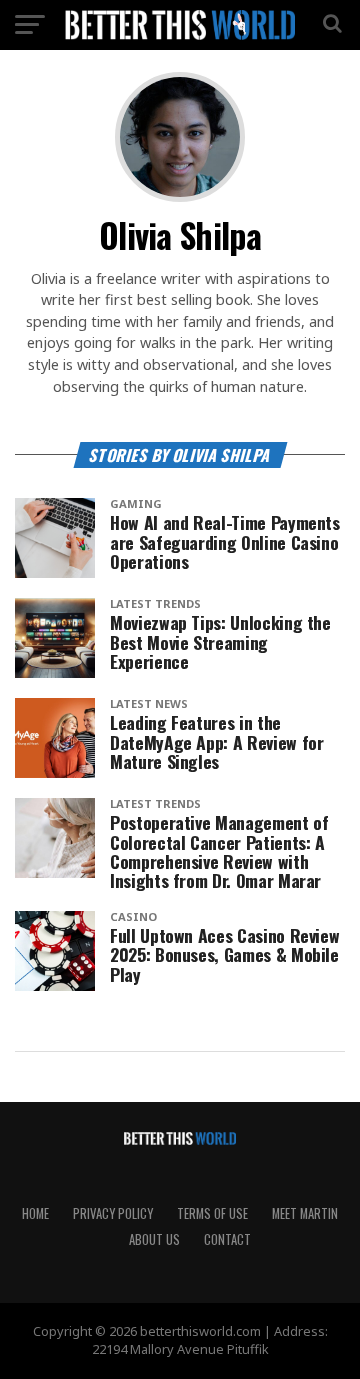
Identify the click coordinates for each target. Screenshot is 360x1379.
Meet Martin (305, 1213)
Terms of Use (212, 1213)
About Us (154, 1239)
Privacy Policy (113, 1213)
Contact (227, 1239)
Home (35, 1213)
